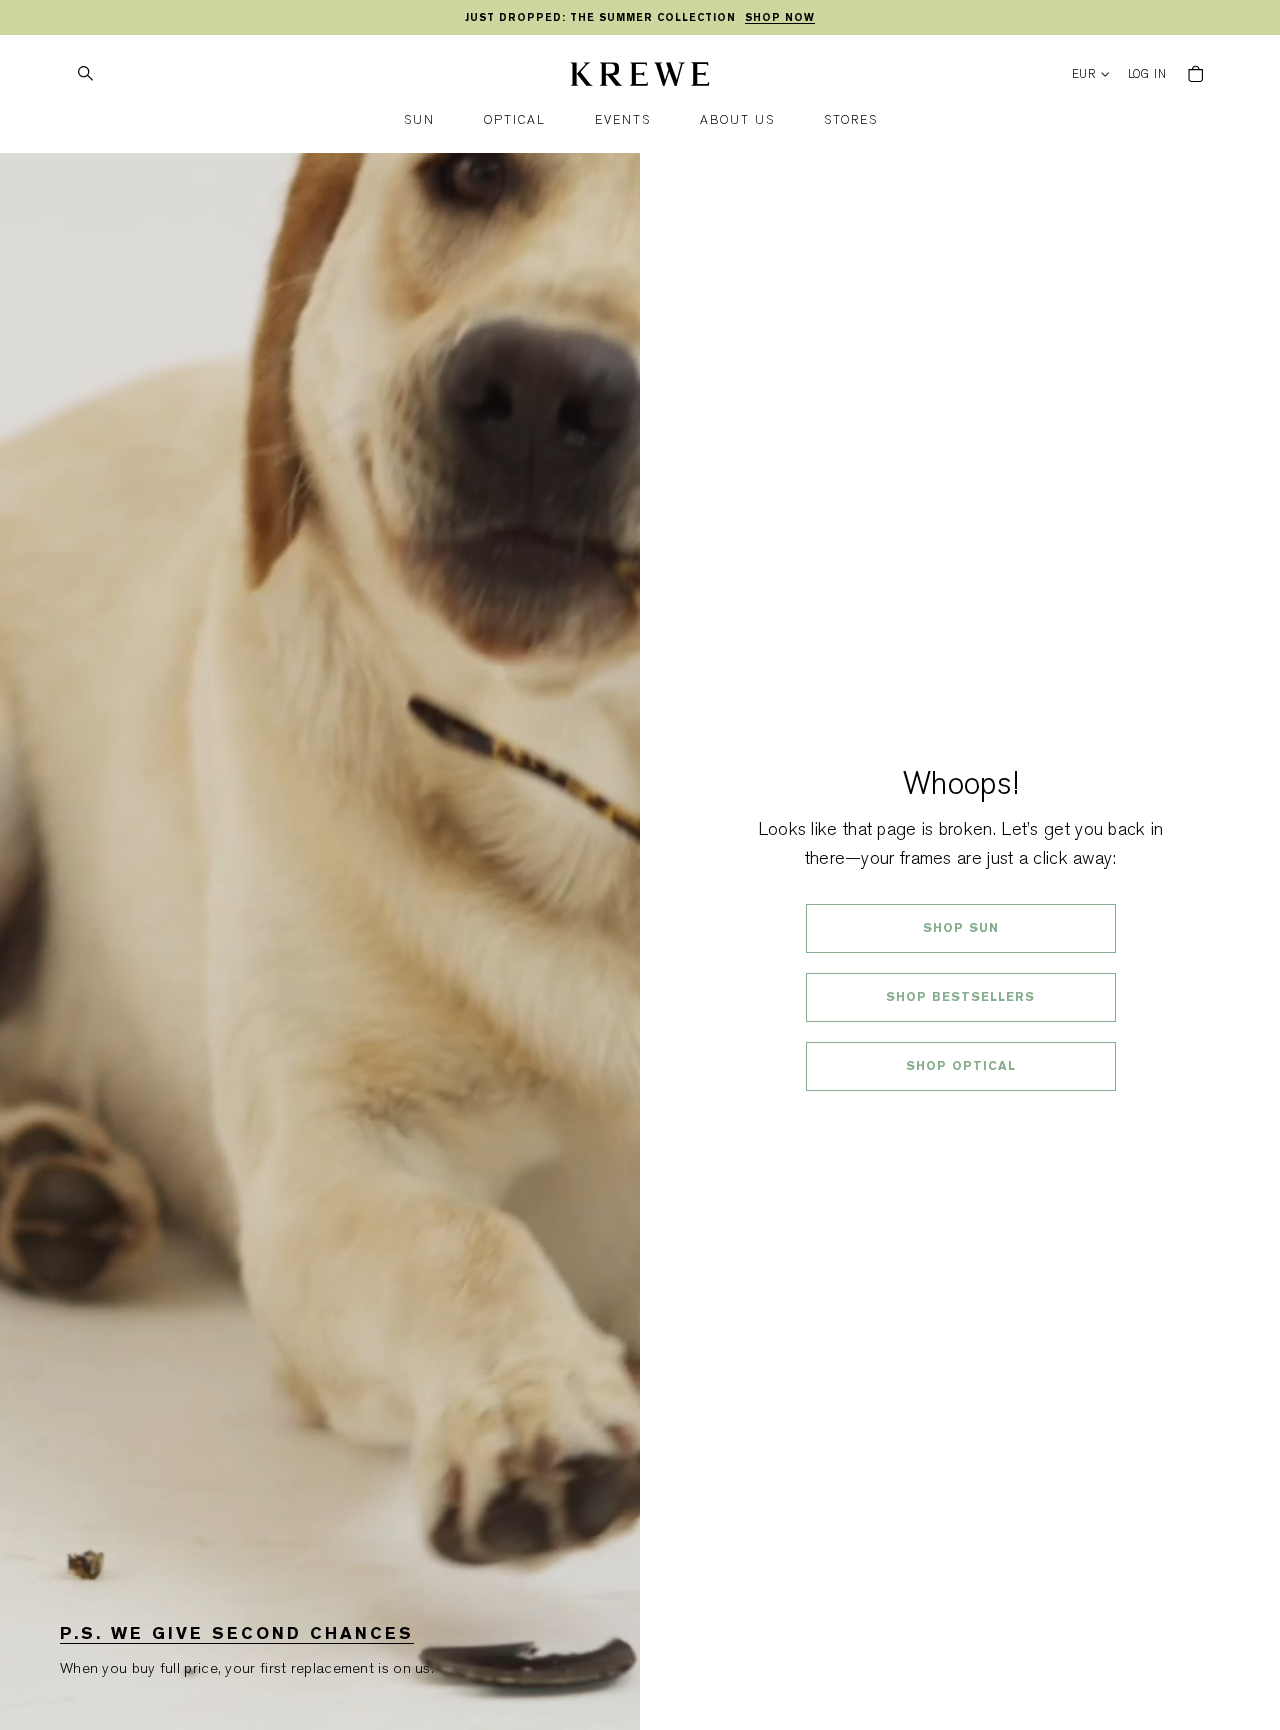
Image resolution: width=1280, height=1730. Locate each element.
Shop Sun (961, 928)
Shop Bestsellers (960, 997)
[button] (419, 120)
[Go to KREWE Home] (640, 77)
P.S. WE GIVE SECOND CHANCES (237, 1633)
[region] (640, 18)
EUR (1084, 74)
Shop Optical (961, 1066)
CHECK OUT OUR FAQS (960, 1119)
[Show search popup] (85, 74)
